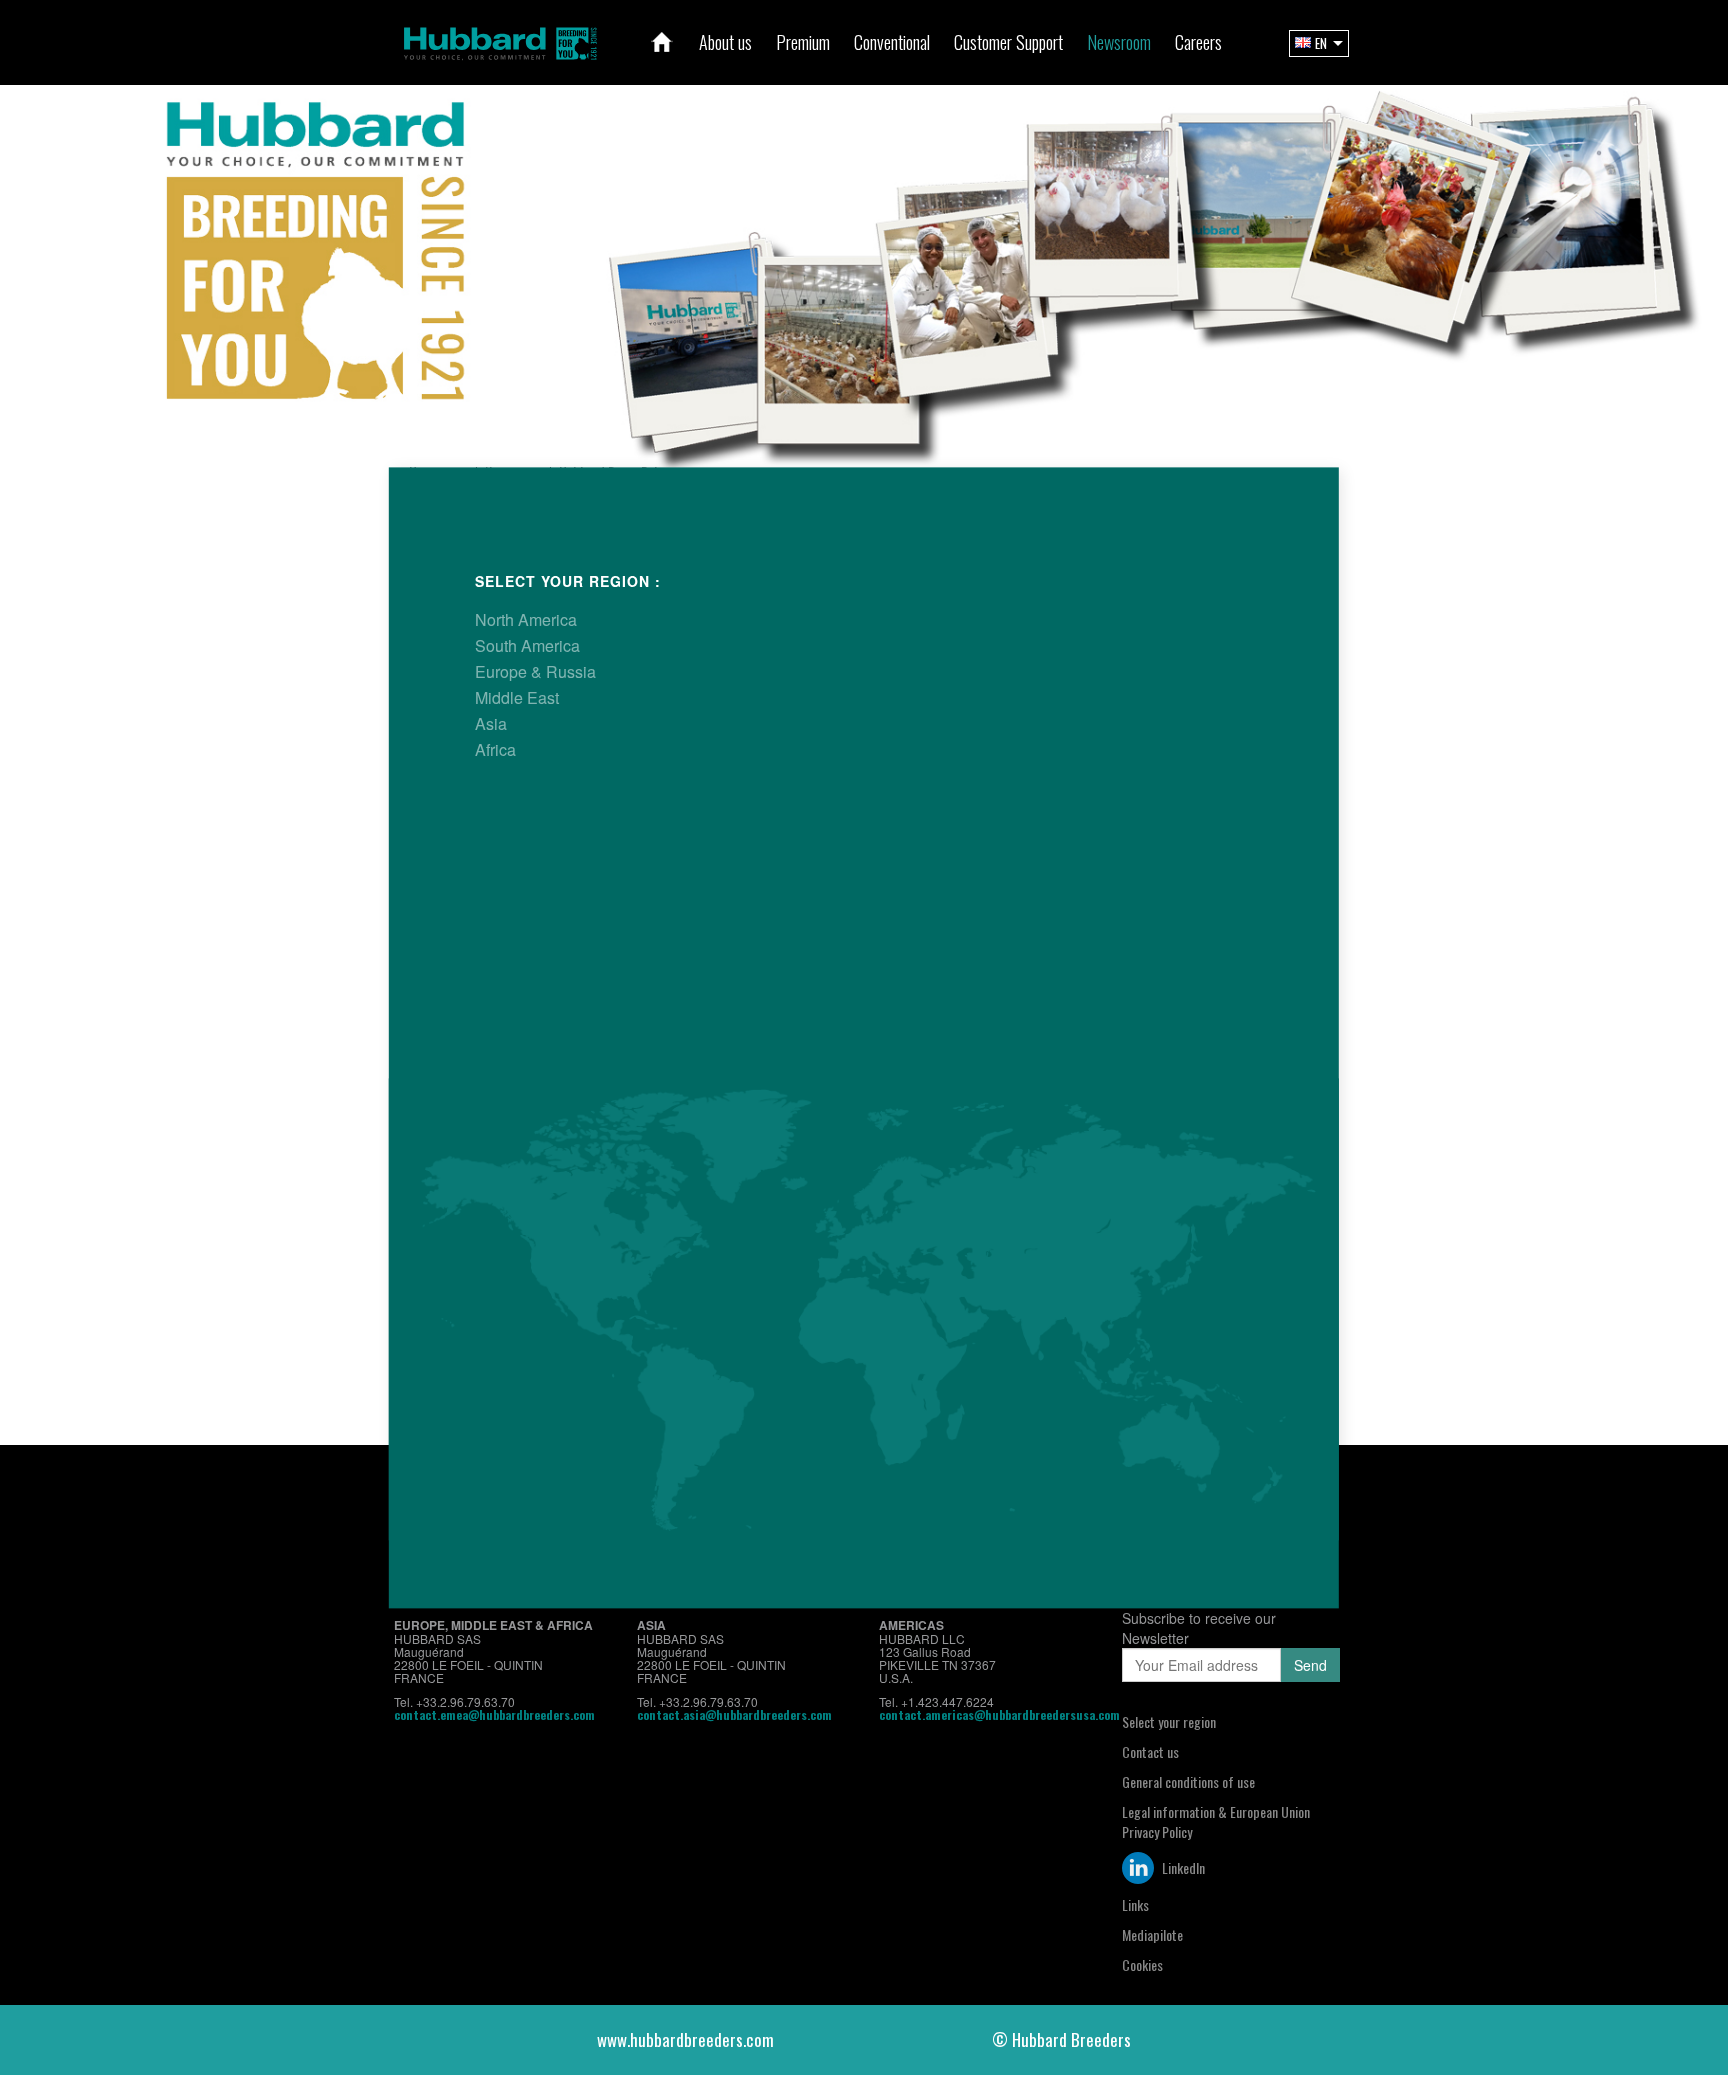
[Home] (662, 42)
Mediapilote (1152, 1934)
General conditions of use (1188, 1781)
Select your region (1169, 1721)
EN (1321, 43)
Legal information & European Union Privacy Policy (1216, 1821)
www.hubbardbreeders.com (685, 2039)
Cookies (1142, 1964)
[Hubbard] (500, 40)
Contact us (1150, 1751)
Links (1135, 1904)
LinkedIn (1182, 1867)
